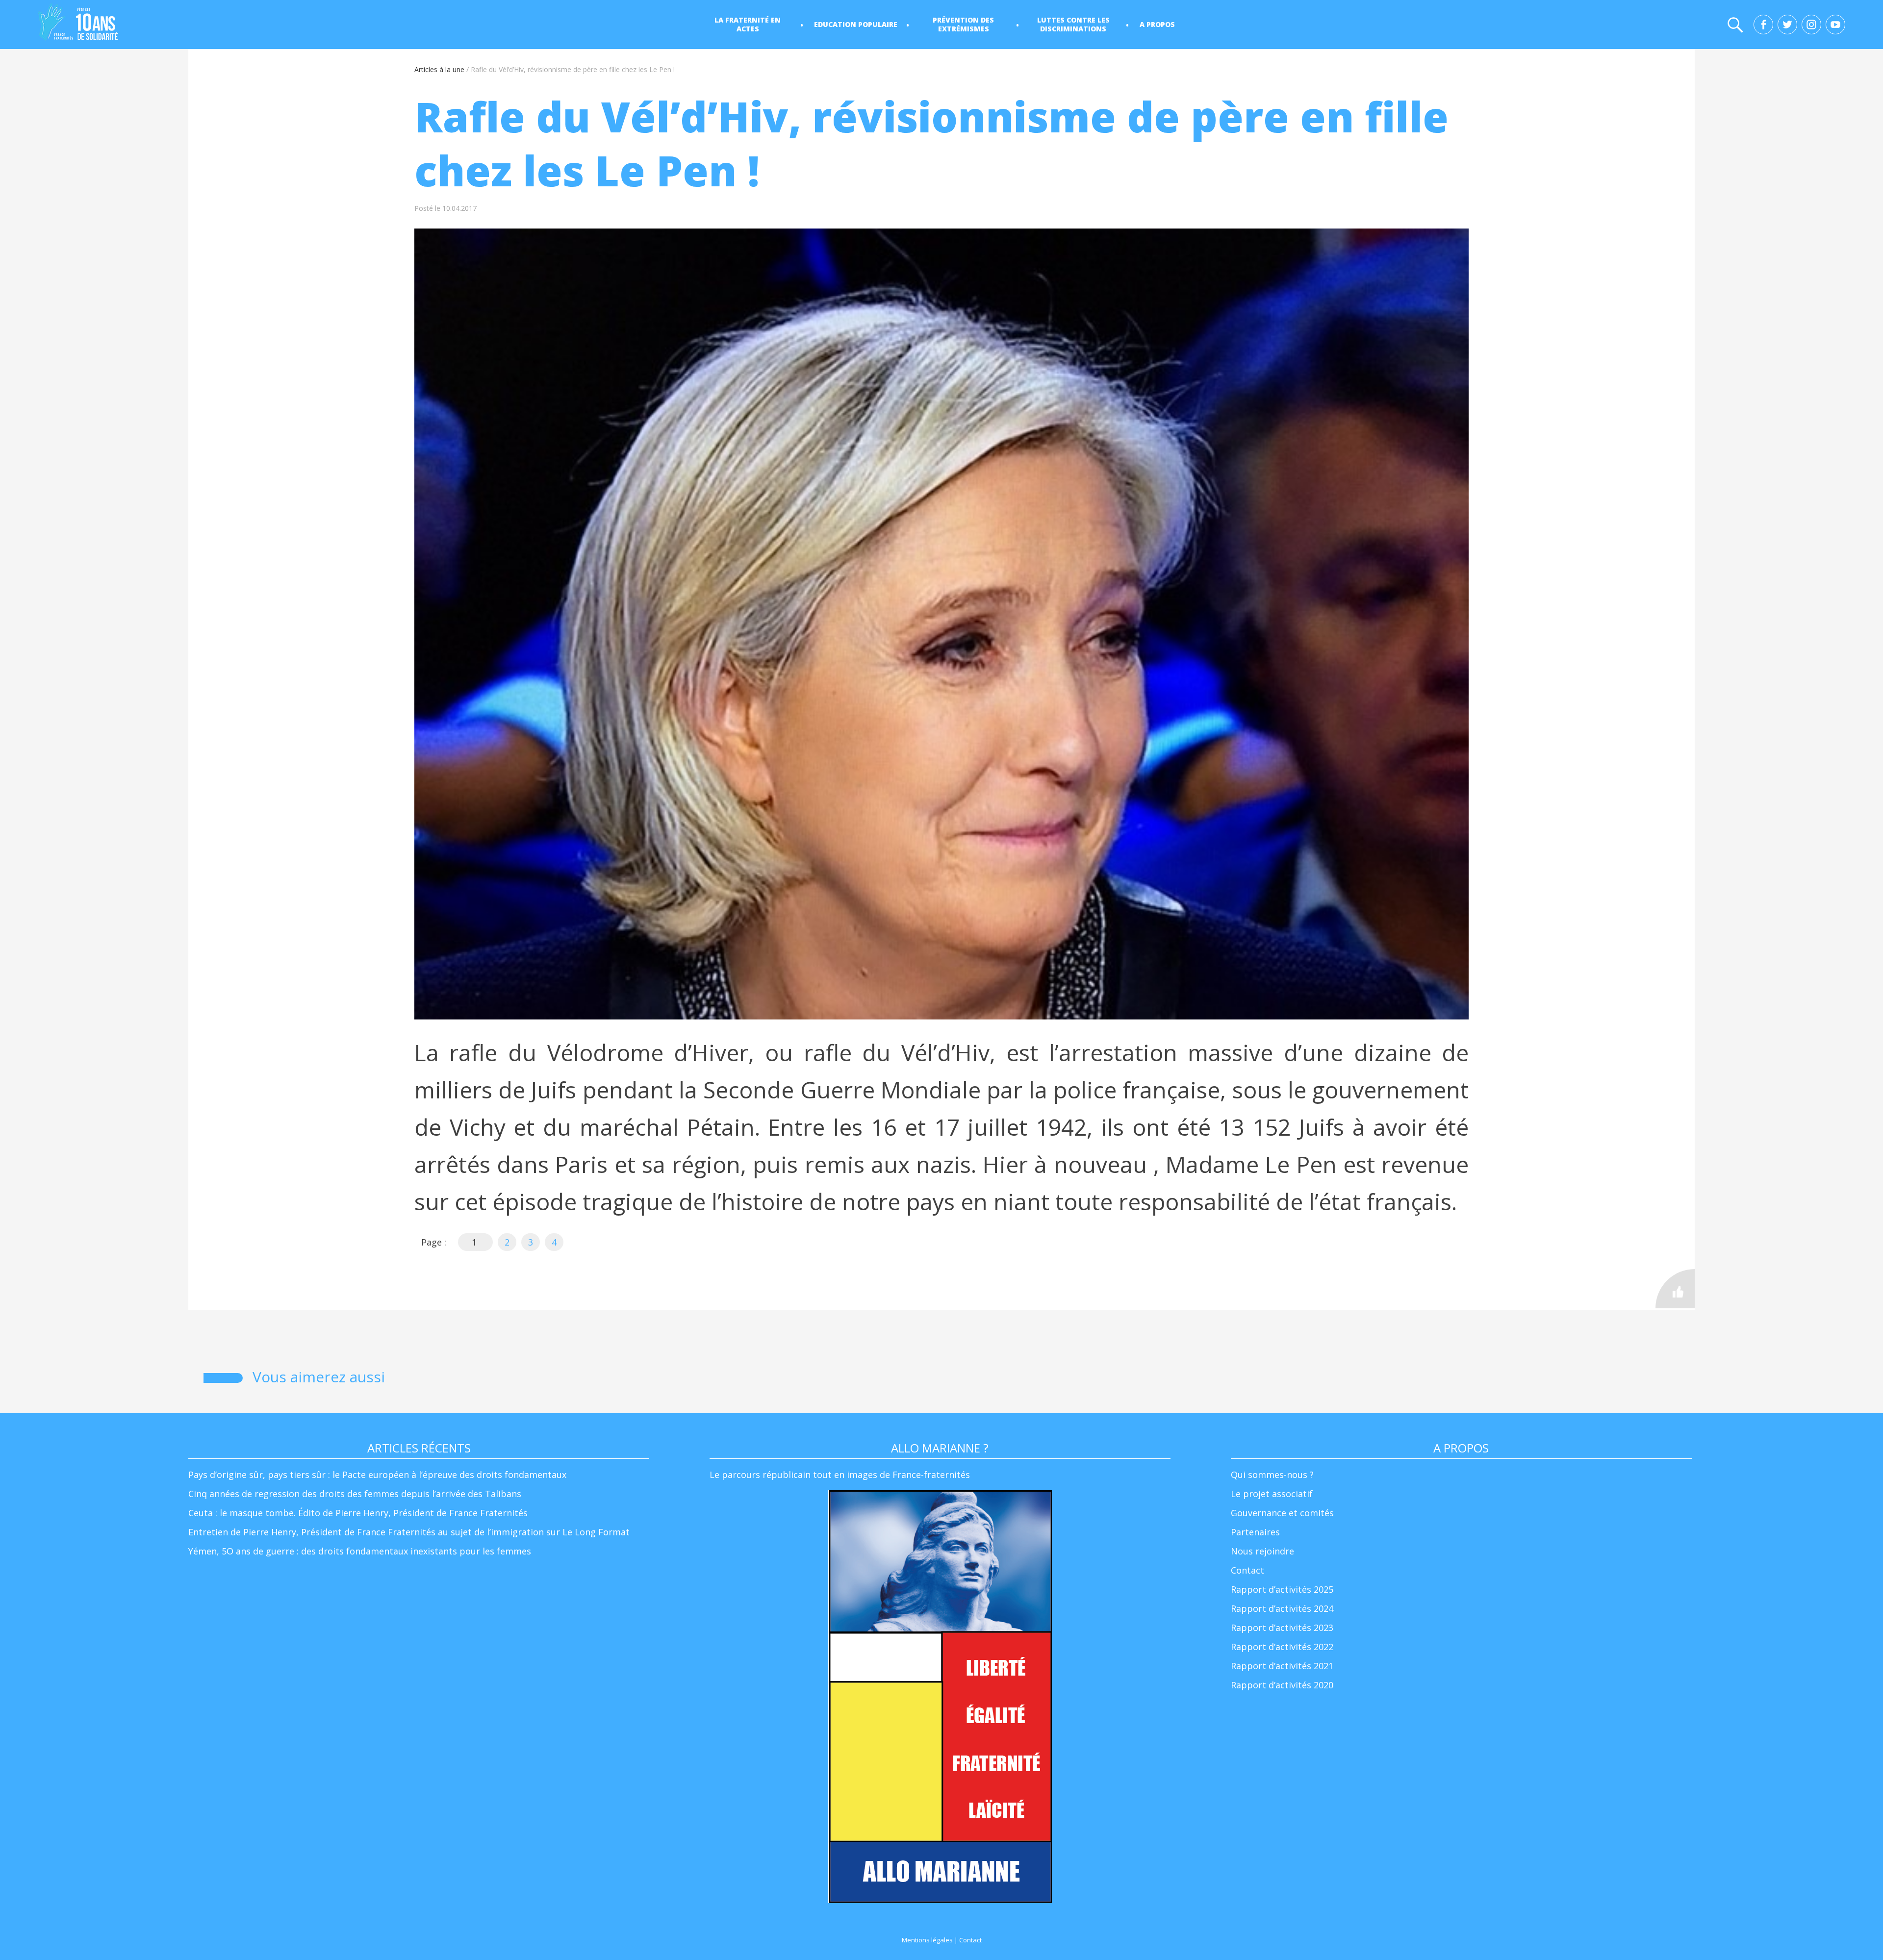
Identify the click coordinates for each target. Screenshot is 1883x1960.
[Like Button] (1675, 1289)
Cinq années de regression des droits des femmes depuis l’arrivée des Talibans (355, 1494)
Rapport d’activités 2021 (1282, 1666)
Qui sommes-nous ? (1272, 1475)
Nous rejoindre (1262, 1551)
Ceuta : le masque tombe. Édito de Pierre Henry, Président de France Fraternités (358, 1513)
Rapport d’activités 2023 (1282, 1628)
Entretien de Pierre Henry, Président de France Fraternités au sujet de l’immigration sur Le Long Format (409, 1532)
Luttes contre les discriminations (1073, 24)
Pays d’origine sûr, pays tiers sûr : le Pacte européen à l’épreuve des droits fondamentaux (377, 1475)
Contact (1247, 1570)
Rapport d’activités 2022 (1282, 1647)
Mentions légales (927, 1940)
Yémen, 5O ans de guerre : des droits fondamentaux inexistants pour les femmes (360, 1551)
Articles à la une (439, 69)
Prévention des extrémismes (963, 24)
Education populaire (856, 24)
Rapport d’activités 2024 (1282, 1608)
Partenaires (1255, 1532)
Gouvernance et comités (1282, 1513)
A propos (1157, 24)
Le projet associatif (1272, 1494)
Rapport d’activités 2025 (1282, 1589)
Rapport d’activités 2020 (1282, 1685)
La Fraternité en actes (748, 24)
